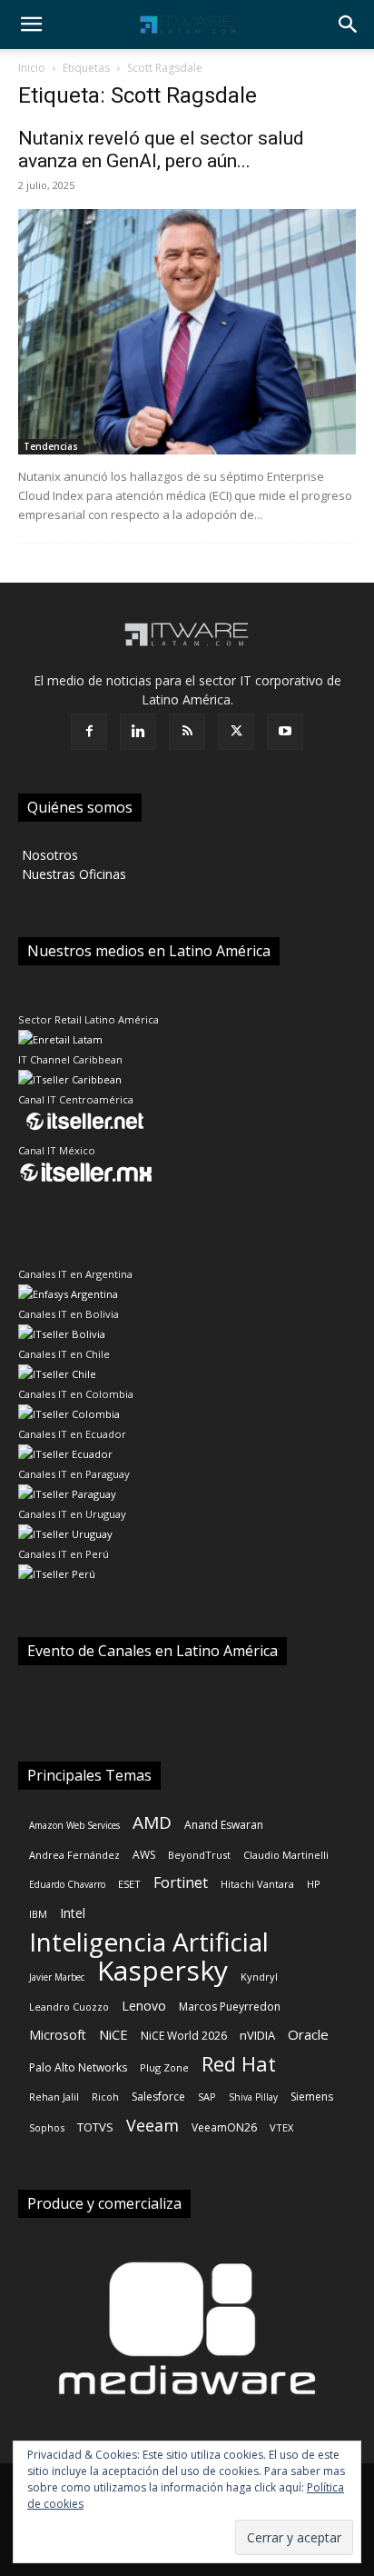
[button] (31, 25)
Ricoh (105, 2097)
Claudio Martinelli (286, 1855)
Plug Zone (164, 2067)
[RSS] (187, 732)
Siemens (312, 2097)
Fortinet (181, 1883)
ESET (129, 1884)
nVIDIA (257, 2035)
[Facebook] (89, 732)
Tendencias (51, 446)
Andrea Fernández (74, 1855)
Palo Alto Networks (78, 2067)
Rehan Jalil (54, 2097)
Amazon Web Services (74, 1825)
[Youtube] (285, 732)
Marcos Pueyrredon (230, 2007)
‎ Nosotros (48, 855)
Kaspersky (162, 1970)
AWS (144, 1855)
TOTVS (95, 2127)
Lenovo (144, 2006)
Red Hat (239, 2064)
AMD (152, 1823)
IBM (38, 1914)
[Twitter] (236, 732)
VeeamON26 (224, 2127)
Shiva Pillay (253, 2097)
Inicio (32, 68)
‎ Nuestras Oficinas (72, 874)
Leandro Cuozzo (69, 2007)
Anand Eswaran (224, 1825)
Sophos (47, 2127)
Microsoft (58, 2035)
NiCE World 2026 (184, 2036)
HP (314, 1884)
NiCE (113, 2034)
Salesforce (158, 2097)
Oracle (308, 2034)
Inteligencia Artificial (149, 1942)
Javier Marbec (57, 1977)
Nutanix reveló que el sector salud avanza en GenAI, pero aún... (161, 150)
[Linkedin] (138, 732)
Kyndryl (259, 1977)
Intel (73, 1913)
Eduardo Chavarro (67, 1884)
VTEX (281, 2127)
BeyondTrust (199, 1855)
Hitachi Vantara (257, 1884)
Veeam (153, 2126)
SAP (207, 2097)
